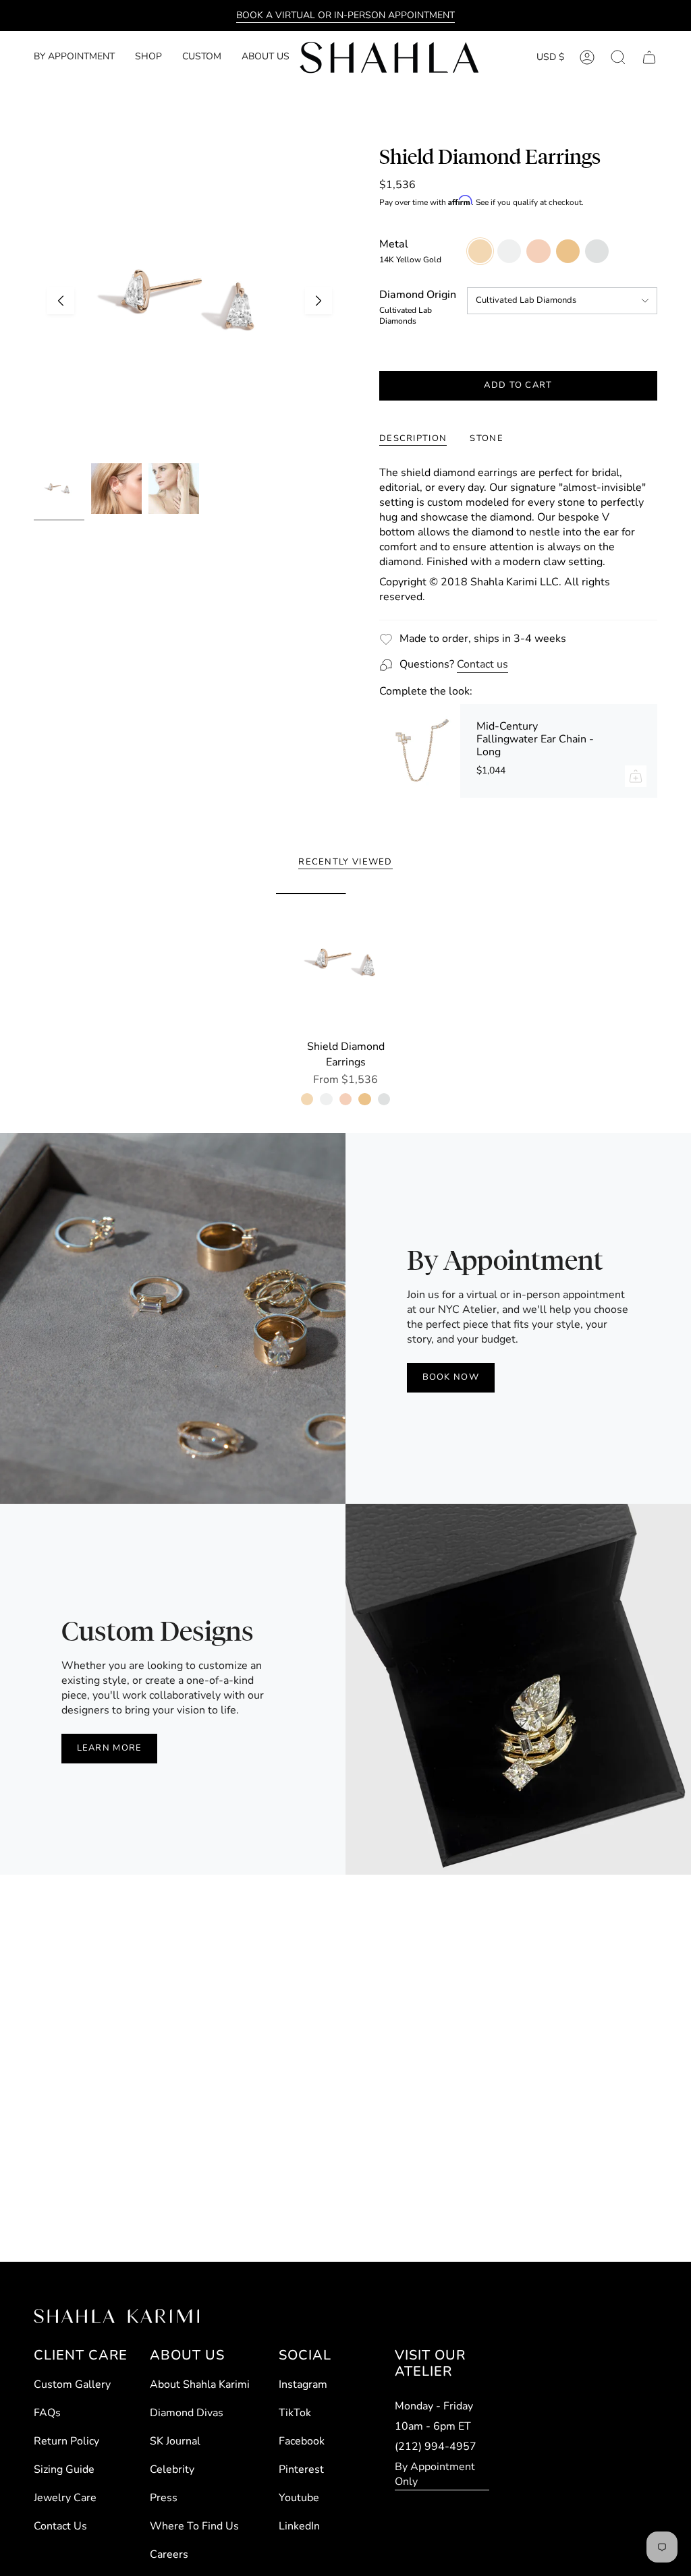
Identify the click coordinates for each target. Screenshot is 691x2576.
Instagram (303, 2384)
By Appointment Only (435, 2474)
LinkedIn (299, 2526)
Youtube (299, 2498)
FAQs (47, 2413)
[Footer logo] (116, 2316)
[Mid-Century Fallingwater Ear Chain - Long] (420, 751)
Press (164, 2498)
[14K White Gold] (326, 1099)
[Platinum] (384, 1099)
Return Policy (66, 2441)
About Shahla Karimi (200, 2384)
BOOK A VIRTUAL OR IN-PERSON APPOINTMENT (345, 15)
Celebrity (172, 2469)
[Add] (636, 776)
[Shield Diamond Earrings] (346, 963)
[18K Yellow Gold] (364, 1099)
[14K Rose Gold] (345, 1099)
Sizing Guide (64, 2469)
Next (319, 301)
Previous (61, 301)
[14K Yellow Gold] (307, 1099)
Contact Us (60, 2526)
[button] (148, 58)
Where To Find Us (194, 2526)
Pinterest (301, 2469)
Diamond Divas (187, 2413)
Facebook (302, 2441)
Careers (169, 2554)
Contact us (482, 664)
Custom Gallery (72, 2384)
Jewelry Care (65, 2498)
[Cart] (649, 57)
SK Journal (175, 2441)
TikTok (295, 2413)
